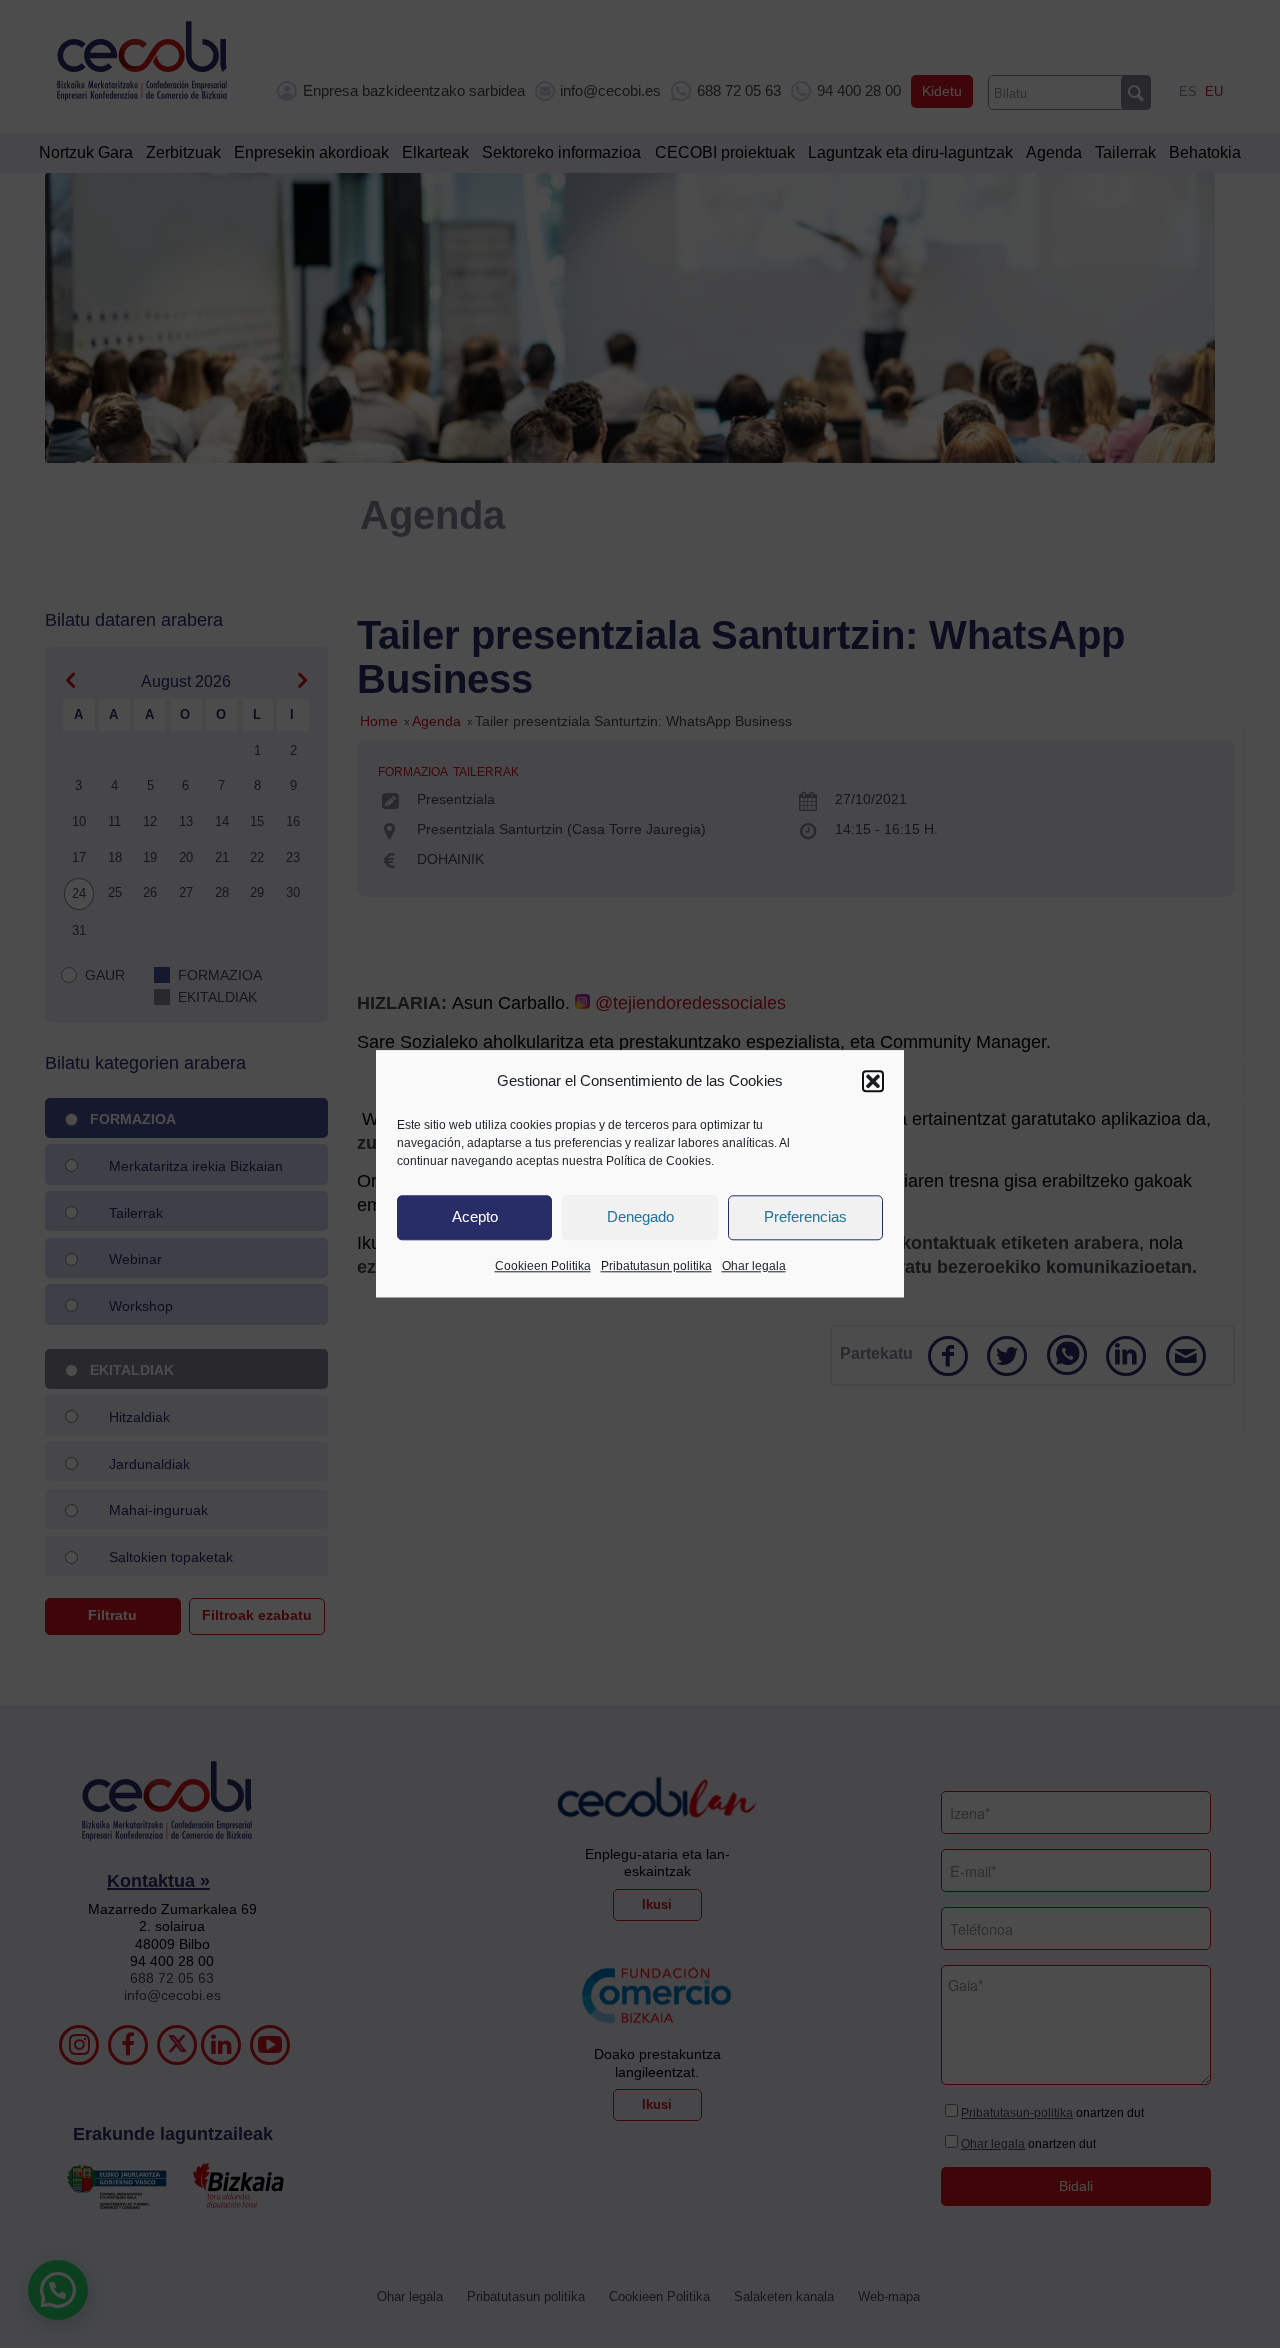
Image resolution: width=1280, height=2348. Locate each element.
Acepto (475, 1217)
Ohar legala (754, 1266)
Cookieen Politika (543, 1266)
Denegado (640, 1217)
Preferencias (805, 1217)
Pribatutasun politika (656, 1266)
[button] (873, 1081)
